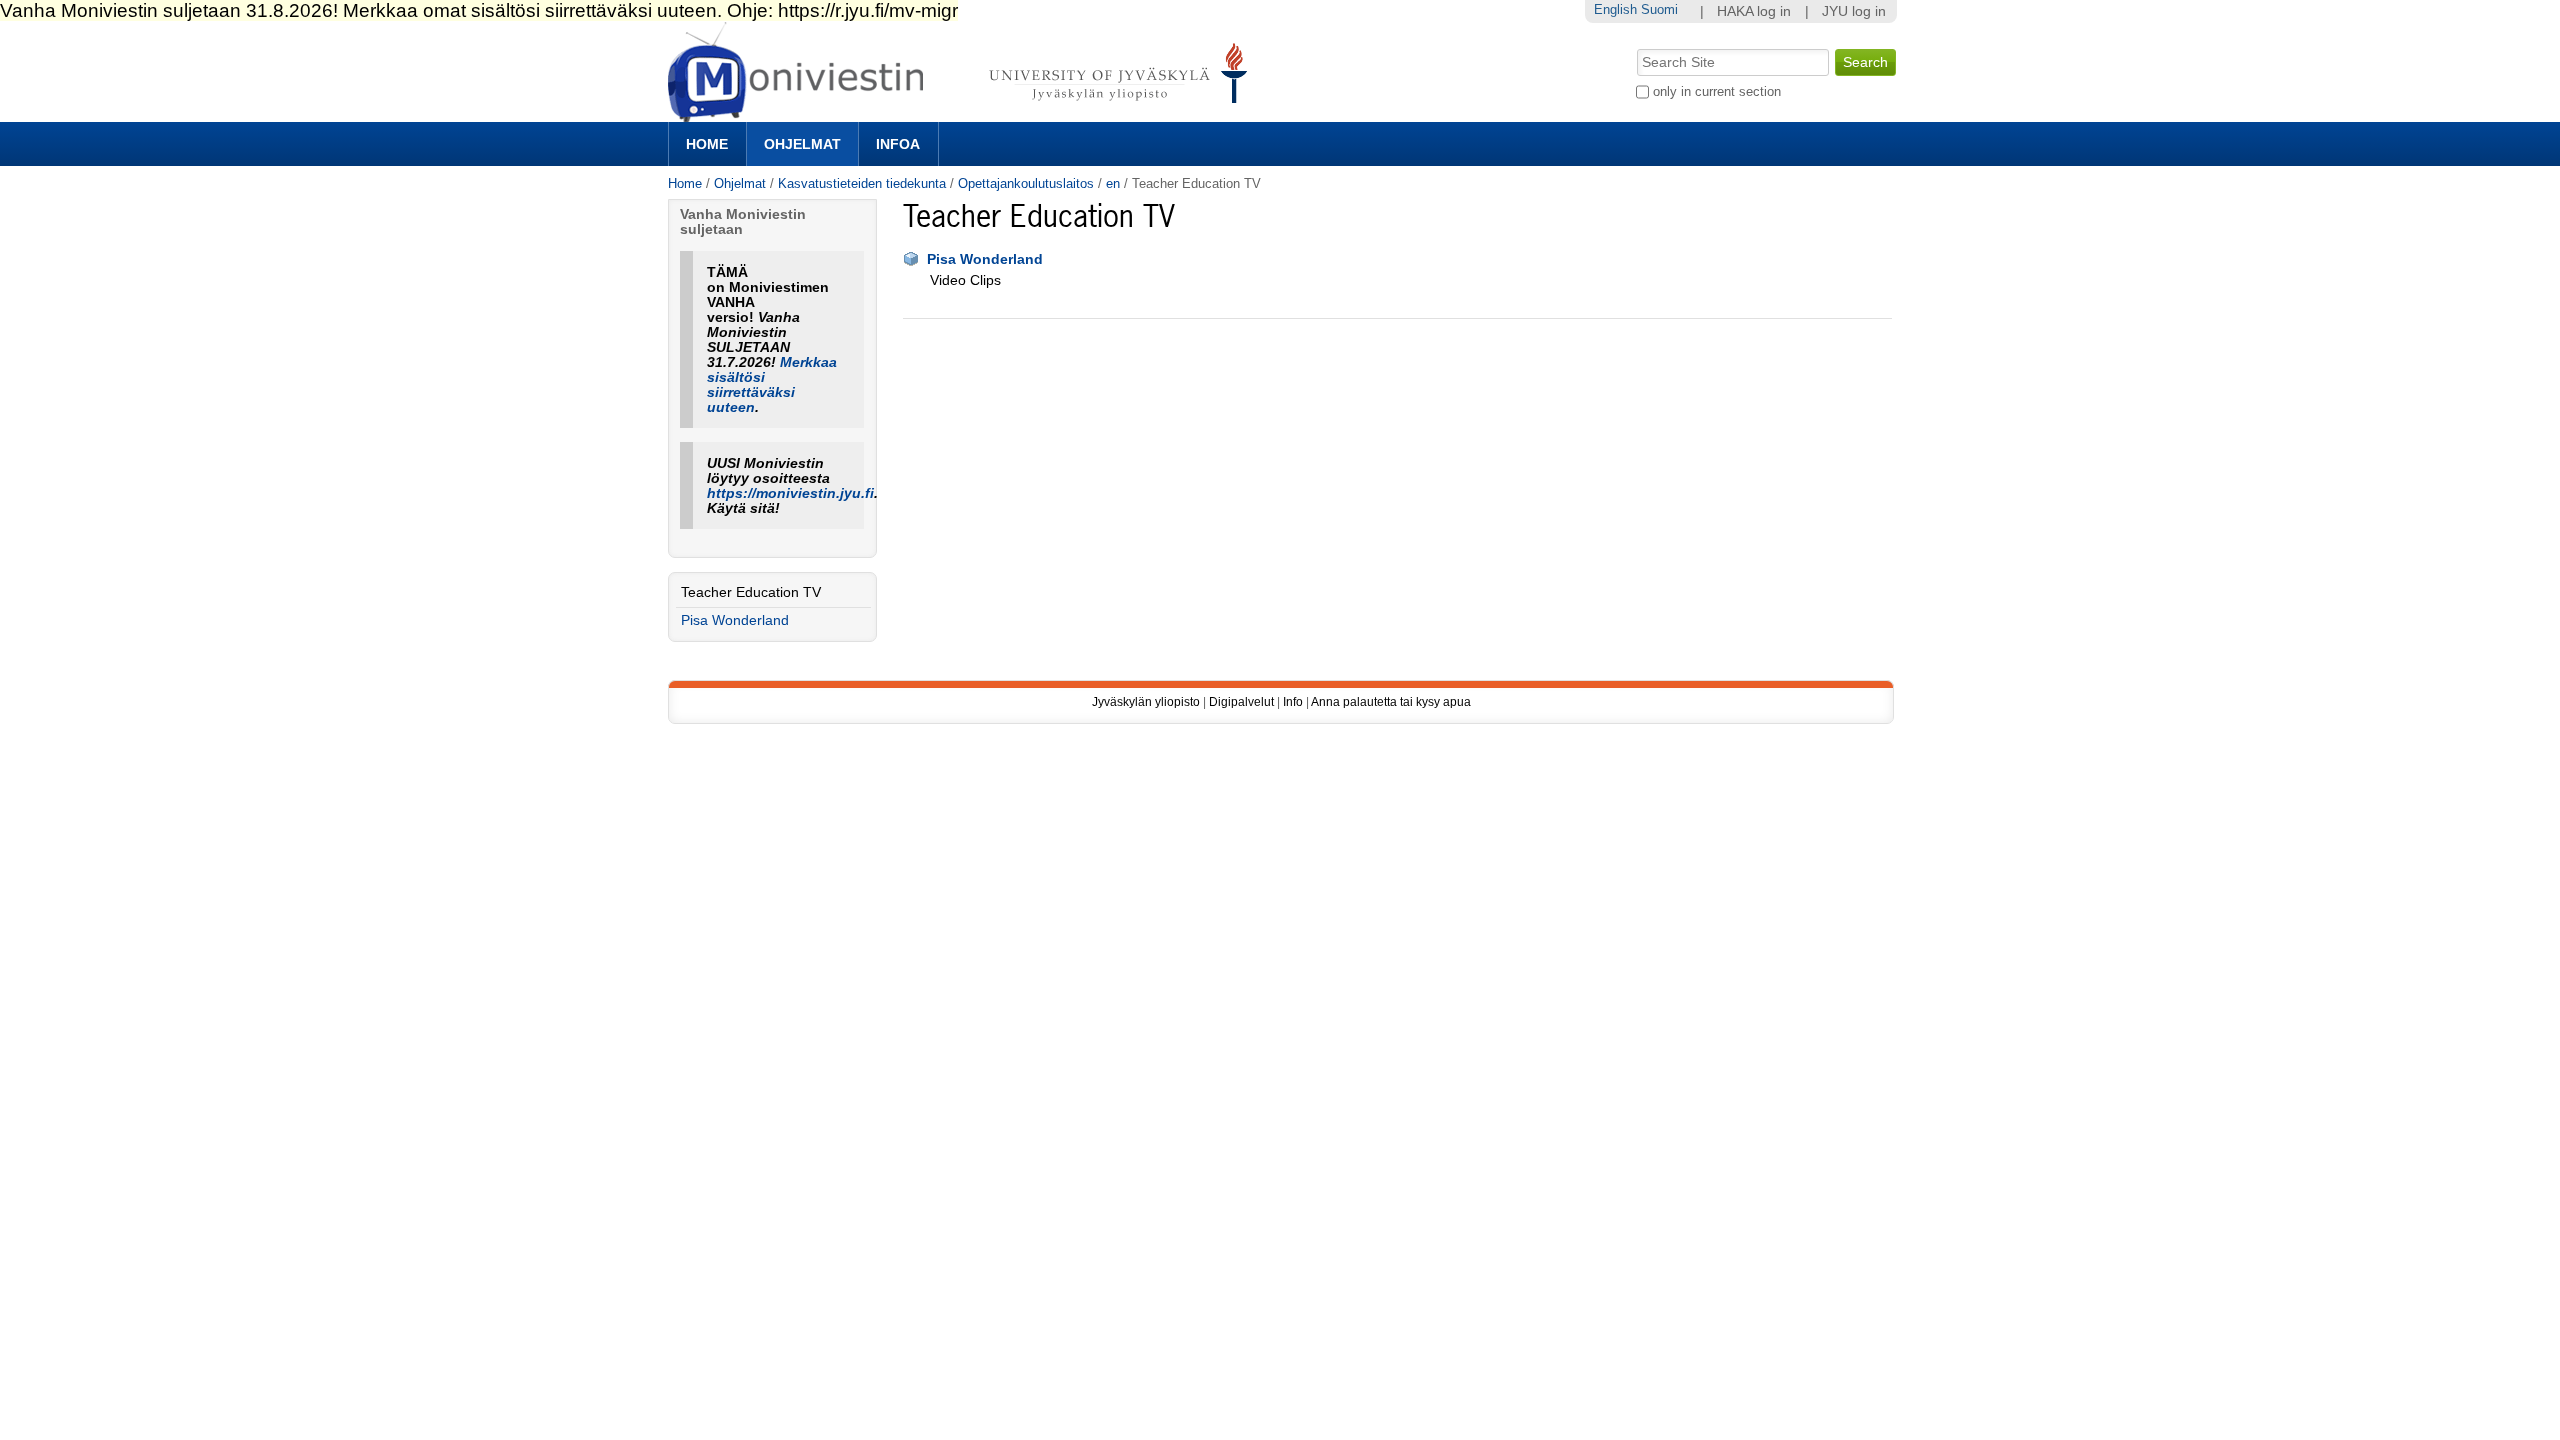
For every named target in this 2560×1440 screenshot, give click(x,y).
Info (1293, 702)
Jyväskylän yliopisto (1146, 702)
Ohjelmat (802, 144)
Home (707, 144)
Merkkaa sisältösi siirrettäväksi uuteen (772, 385)
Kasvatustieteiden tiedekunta (862, 183)
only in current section (1717, 91)
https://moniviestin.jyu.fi (790, 493)
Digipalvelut (1241, 702)
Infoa (898, 144)
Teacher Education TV (751, 592)
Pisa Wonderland (985, 259)
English (1615, 9)
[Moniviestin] (963, 113)
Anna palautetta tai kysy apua (1391, 702)
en (1113, 183)
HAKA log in (1754, 11)
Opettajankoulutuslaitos (1026, 183)
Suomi (1659, 9)
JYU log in (1854, 11)
